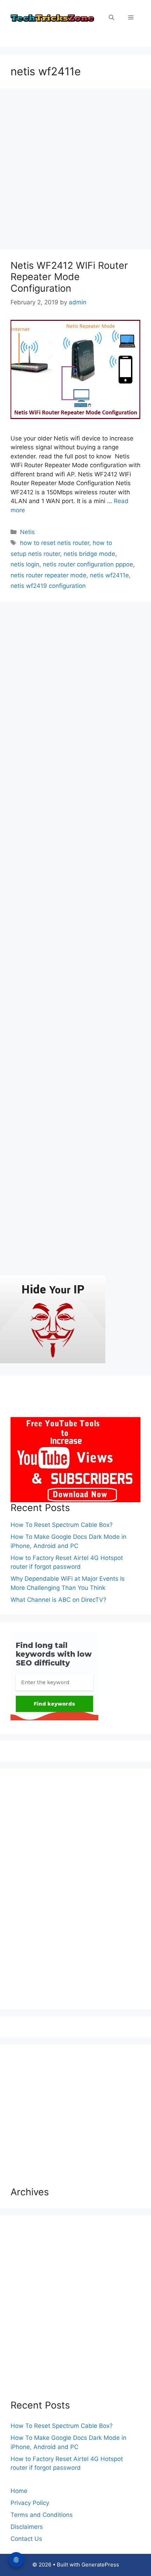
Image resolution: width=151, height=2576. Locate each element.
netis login (25, 564)
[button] (111, 18)
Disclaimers (27, 2527)
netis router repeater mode (48, 575)
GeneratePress (100, 2565)
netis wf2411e (109, 575)
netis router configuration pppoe (88, 564)
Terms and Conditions (42, 2515)
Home (19, 2491)
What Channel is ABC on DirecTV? (58, 1600)
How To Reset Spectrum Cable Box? (62, 1525)
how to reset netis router (55, 543)
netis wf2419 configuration (48, 586)
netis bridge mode (89, 554)
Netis (27, 532)
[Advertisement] (75, 171)
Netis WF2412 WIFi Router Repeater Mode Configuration (69, 277)
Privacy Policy (30, 2503)
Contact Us (26, 2539)
